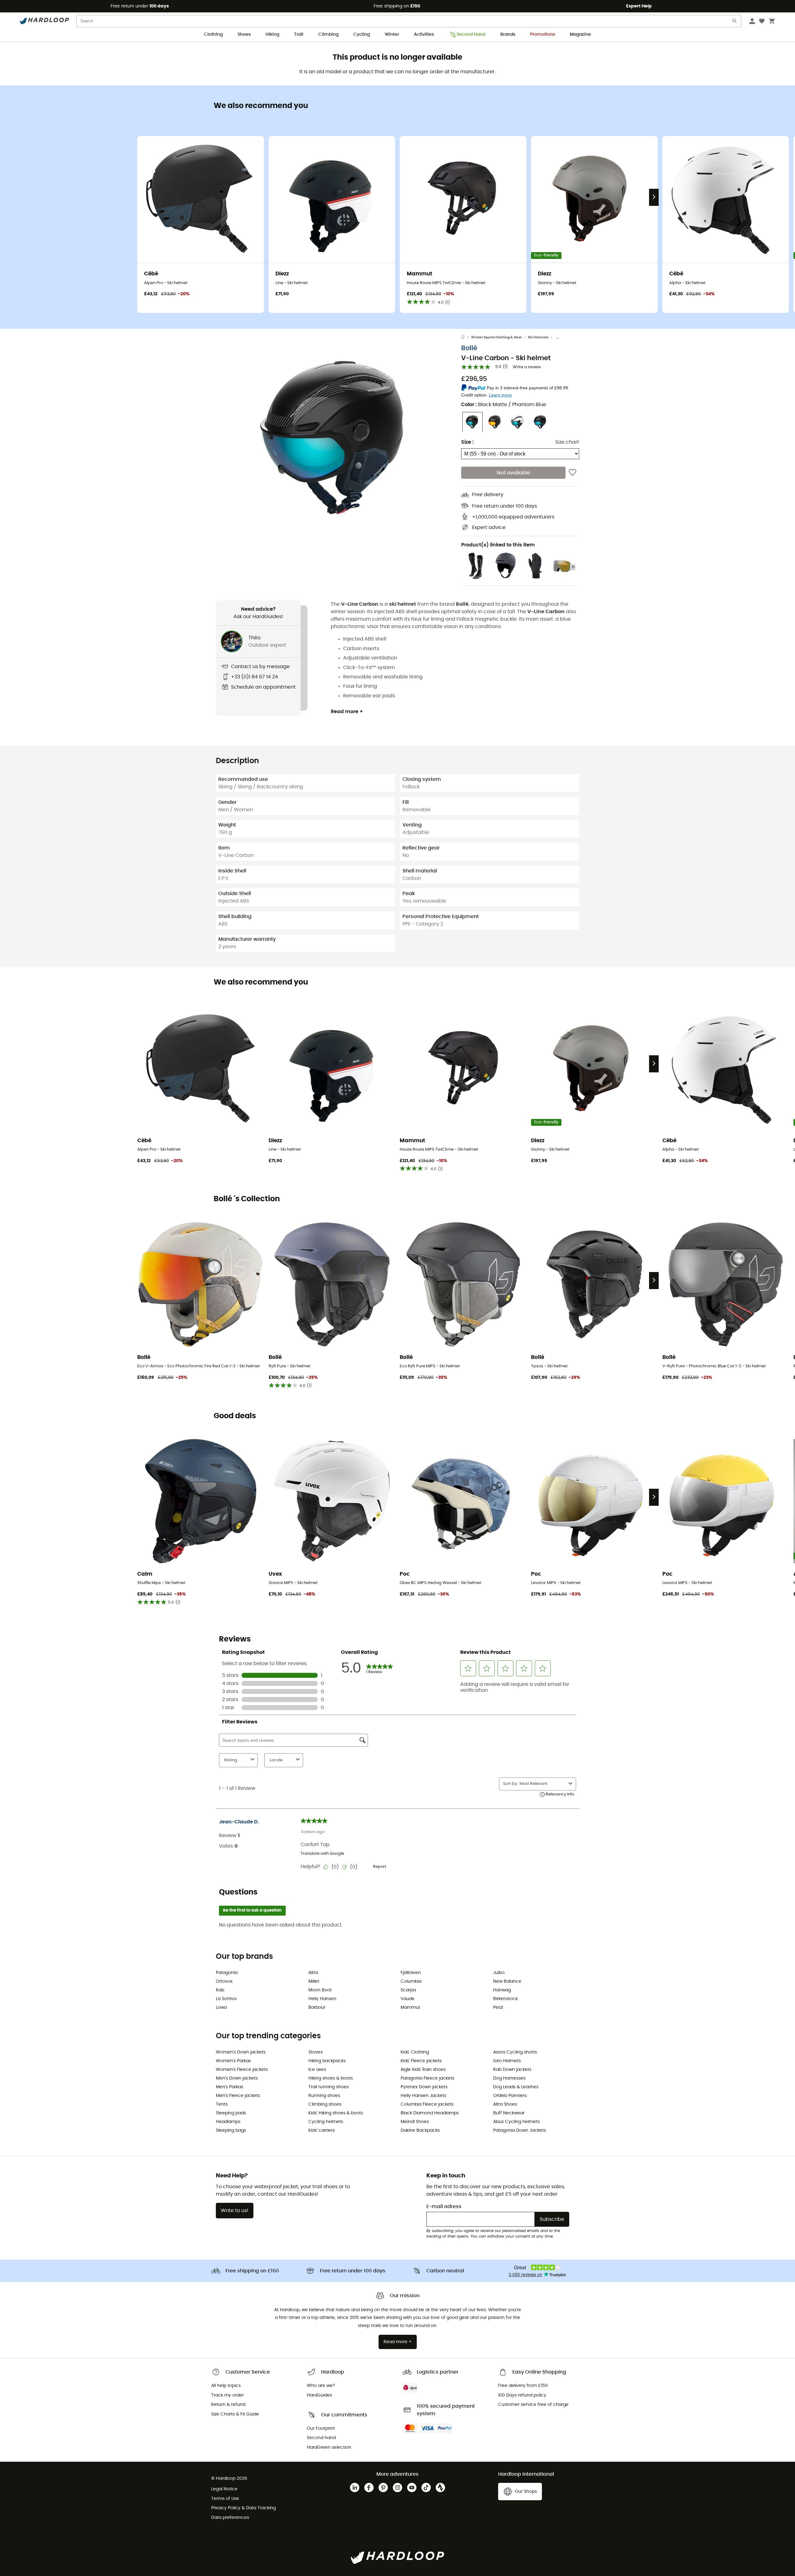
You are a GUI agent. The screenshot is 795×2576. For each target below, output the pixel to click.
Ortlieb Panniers (510, 2096)
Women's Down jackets (241, 2052)
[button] (338, 445)
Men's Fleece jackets (238, 2096)
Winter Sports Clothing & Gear (497, 337)
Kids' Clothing (415, 2052)
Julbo (499, 1973)
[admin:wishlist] (572, 473)
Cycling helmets (326, 2122)
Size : (467, 442)
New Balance (507, 1981)
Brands (508, 34)
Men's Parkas (229, 2087)
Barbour (317, 2008)
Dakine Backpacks (420, 2130)
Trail (299, 34)
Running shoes (324, 2096)
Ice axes (317, 2070)
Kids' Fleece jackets (421, 2061)
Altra (313, 1973)
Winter (392, 34)
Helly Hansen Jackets (423, 2096)
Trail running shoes (329, 2087)
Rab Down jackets (512, 2070)
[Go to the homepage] (466, 337)
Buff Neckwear (509, 2113)
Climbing (328, 34)
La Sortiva (226, 1999)
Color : (504, 405)
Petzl (498, 2008)
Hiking (272, 34)
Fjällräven (411, 1973)
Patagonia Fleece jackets (427, 2078)
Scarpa (408, 1990)
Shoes (244, 34)
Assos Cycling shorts (515, 2052)
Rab (220, 1990)
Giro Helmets (507, 2061)
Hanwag (502, 1990)
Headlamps (228, 2122)
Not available (513, 473)
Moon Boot (320, 1990)
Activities (424, 34)
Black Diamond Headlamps (430, 2113)
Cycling (362, 34)
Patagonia (227, 1973)
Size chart (567, 442)
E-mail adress (444, 2207)
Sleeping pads (231, 2113)
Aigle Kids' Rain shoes (423, 2070)
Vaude (408, 1999)
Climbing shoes (325, 2104)
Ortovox (224, 1981)
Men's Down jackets (237, 2078)
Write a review (527, 367)
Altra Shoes (505, 2104)
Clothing (213, 34)
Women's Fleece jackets (242, 2070)
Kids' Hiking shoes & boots (336, 2113)
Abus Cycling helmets (516, 2122)
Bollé (469, 349)
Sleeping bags (231, 2130)
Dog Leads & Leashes (516, 2087)
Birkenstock (505, 1999)
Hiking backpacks (327, 2061)
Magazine (580, 34)
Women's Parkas (233, 2061)
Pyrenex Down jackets (424, 2087)
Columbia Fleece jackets (427, 2104)
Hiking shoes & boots (331, 2078)
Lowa (221, 2008)
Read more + (347, 712)
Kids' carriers (322, 2130)
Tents (222, 2104)
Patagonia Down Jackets (520, 2130)
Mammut (410, 2008)
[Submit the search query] (735, 22)
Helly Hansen (322, 1999)
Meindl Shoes (415, 2122)
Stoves (316, 2052)
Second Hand (471, 34)
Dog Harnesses (509, 2078)
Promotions (543, 34)
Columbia (411, 1981)
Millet (314, 1981)
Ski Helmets (538, 337)
